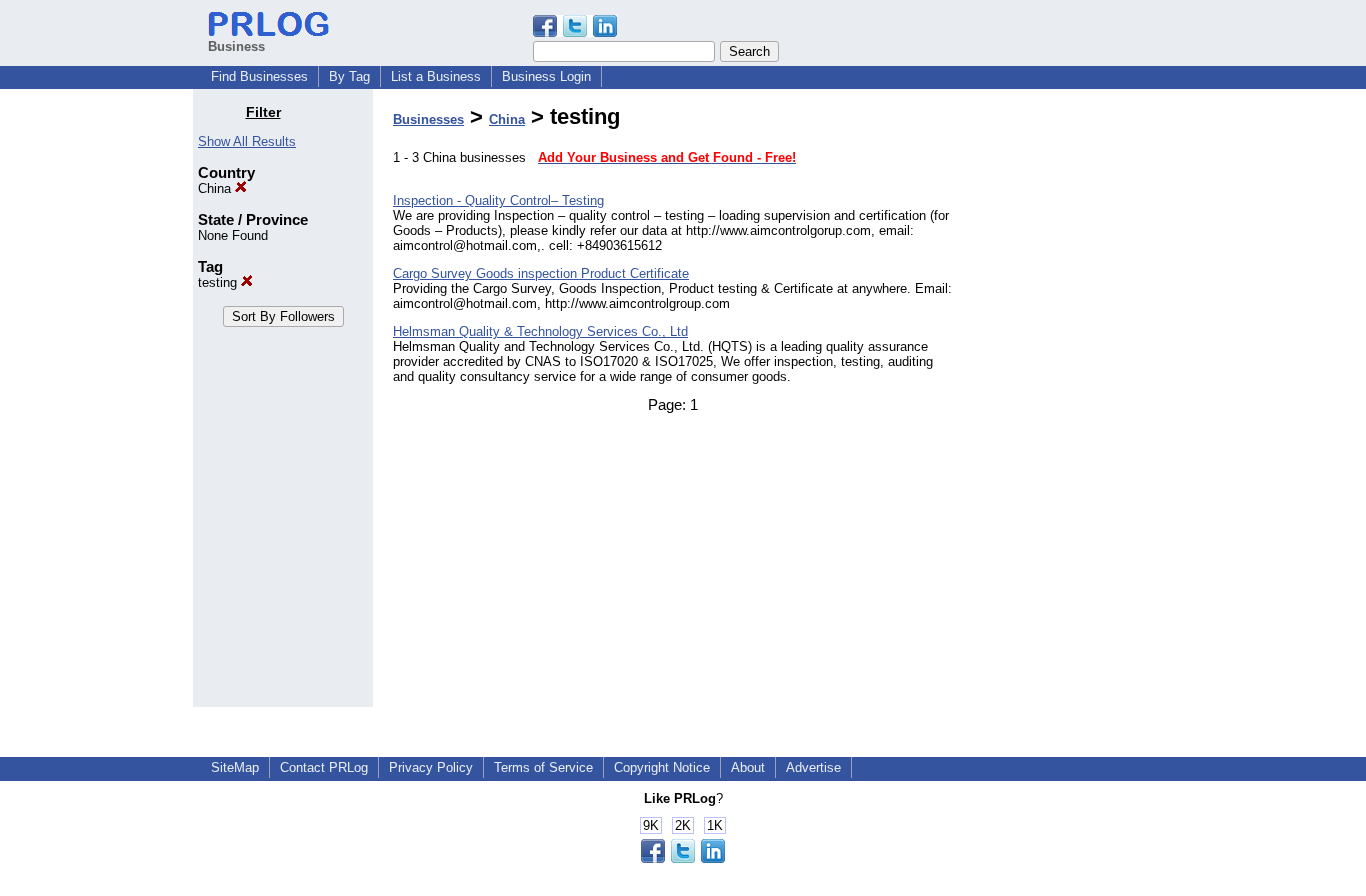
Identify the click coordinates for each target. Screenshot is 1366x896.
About (748, 767)
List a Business (436, 76)
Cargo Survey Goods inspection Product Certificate (541, 273)
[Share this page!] (575, 32)
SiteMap (235, 767)
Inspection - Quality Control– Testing (498, 200)
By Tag (349, 76)
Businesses (428, 119)
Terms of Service (543, 767)
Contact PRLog (324, 767)
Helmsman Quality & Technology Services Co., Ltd (540, 331)
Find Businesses (259, 76)
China (216, 188)
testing (219, 282)
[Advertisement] (1071, 404)
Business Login (546, 76)
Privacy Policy (431, 767)
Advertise (813, 767)
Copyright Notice (662, 767)
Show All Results (247, 141)
